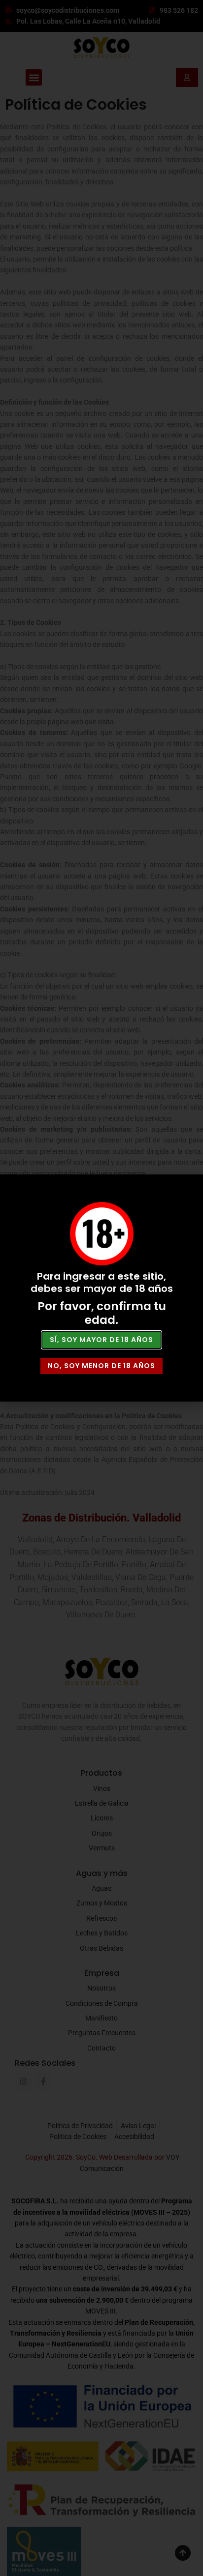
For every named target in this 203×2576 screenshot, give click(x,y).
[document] (101, 1288)
